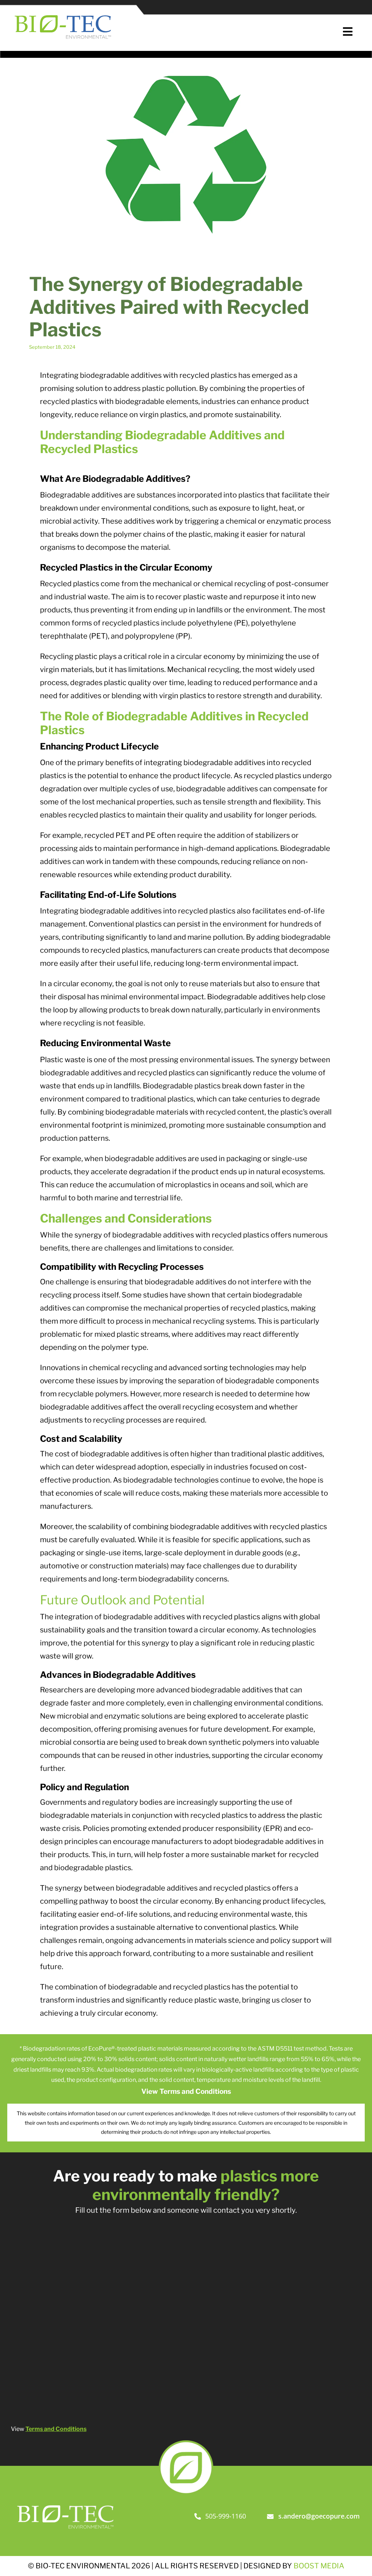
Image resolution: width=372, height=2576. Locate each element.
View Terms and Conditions (186, 2091)
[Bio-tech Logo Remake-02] (66, 2503)
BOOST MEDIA (319, 2566)
